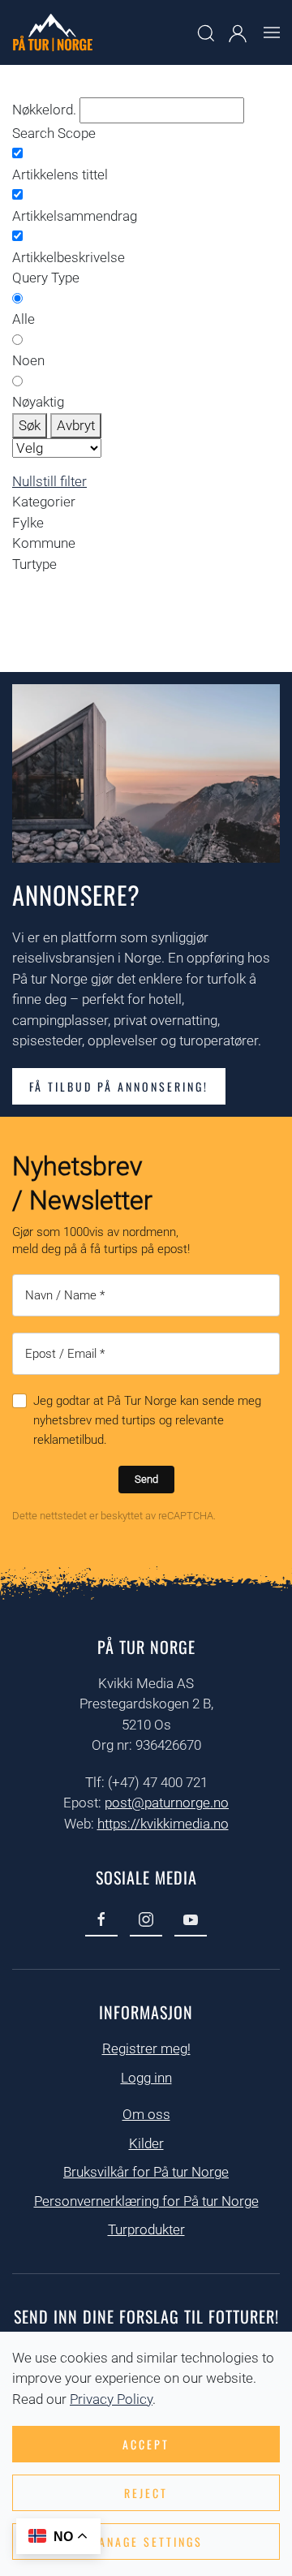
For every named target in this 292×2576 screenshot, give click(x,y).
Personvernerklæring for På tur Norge (146, 2201)
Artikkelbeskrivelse (69, 257)
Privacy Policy (111, 2399)
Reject (146, 2493)
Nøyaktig (38, 402)
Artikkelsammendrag (75, 216)
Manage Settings (146, 2542)
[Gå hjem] (53, 32)
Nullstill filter (49, 481)
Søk (30, 425)
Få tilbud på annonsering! (119, 1086)
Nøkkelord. (44, 110)
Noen (28, 360)
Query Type (46, 278)
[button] (272, 32)
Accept (146, 2444)
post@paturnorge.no (167, 1803)
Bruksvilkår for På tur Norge (146, 2172)
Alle (24, 319)
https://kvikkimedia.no (163, 1824)
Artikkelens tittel (60, 174)
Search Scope (54, 133)
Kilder (146, 2143)
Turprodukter (146, 2229)
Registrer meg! (146, 2048)
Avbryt (76, 425)
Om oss (146, 2114)
